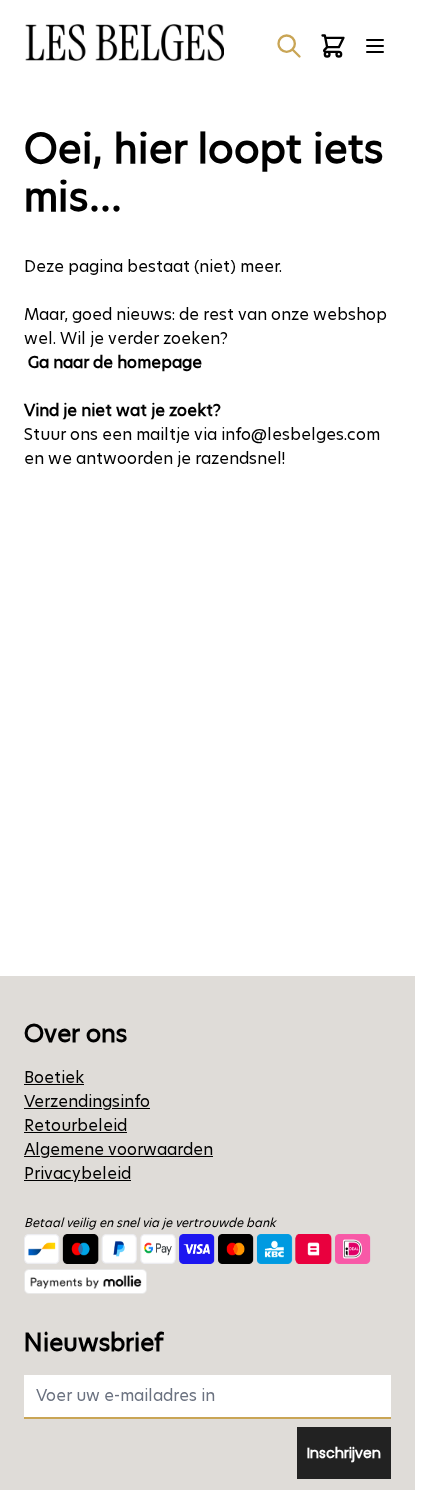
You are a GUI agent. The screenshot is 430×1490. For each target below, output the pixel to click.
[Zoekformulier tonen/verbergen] (289, 46)
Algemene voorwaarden (118, 1149)
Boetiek (54, 1077)
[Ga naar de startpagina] (124, 42)
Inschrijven (344, 1453)
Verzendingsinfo (87, 1101)
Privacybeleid (77, 1173)
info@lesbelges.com (300, 434)
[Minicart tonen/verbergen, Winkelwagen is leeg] (333, 46)
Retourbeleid (75, 1125)
